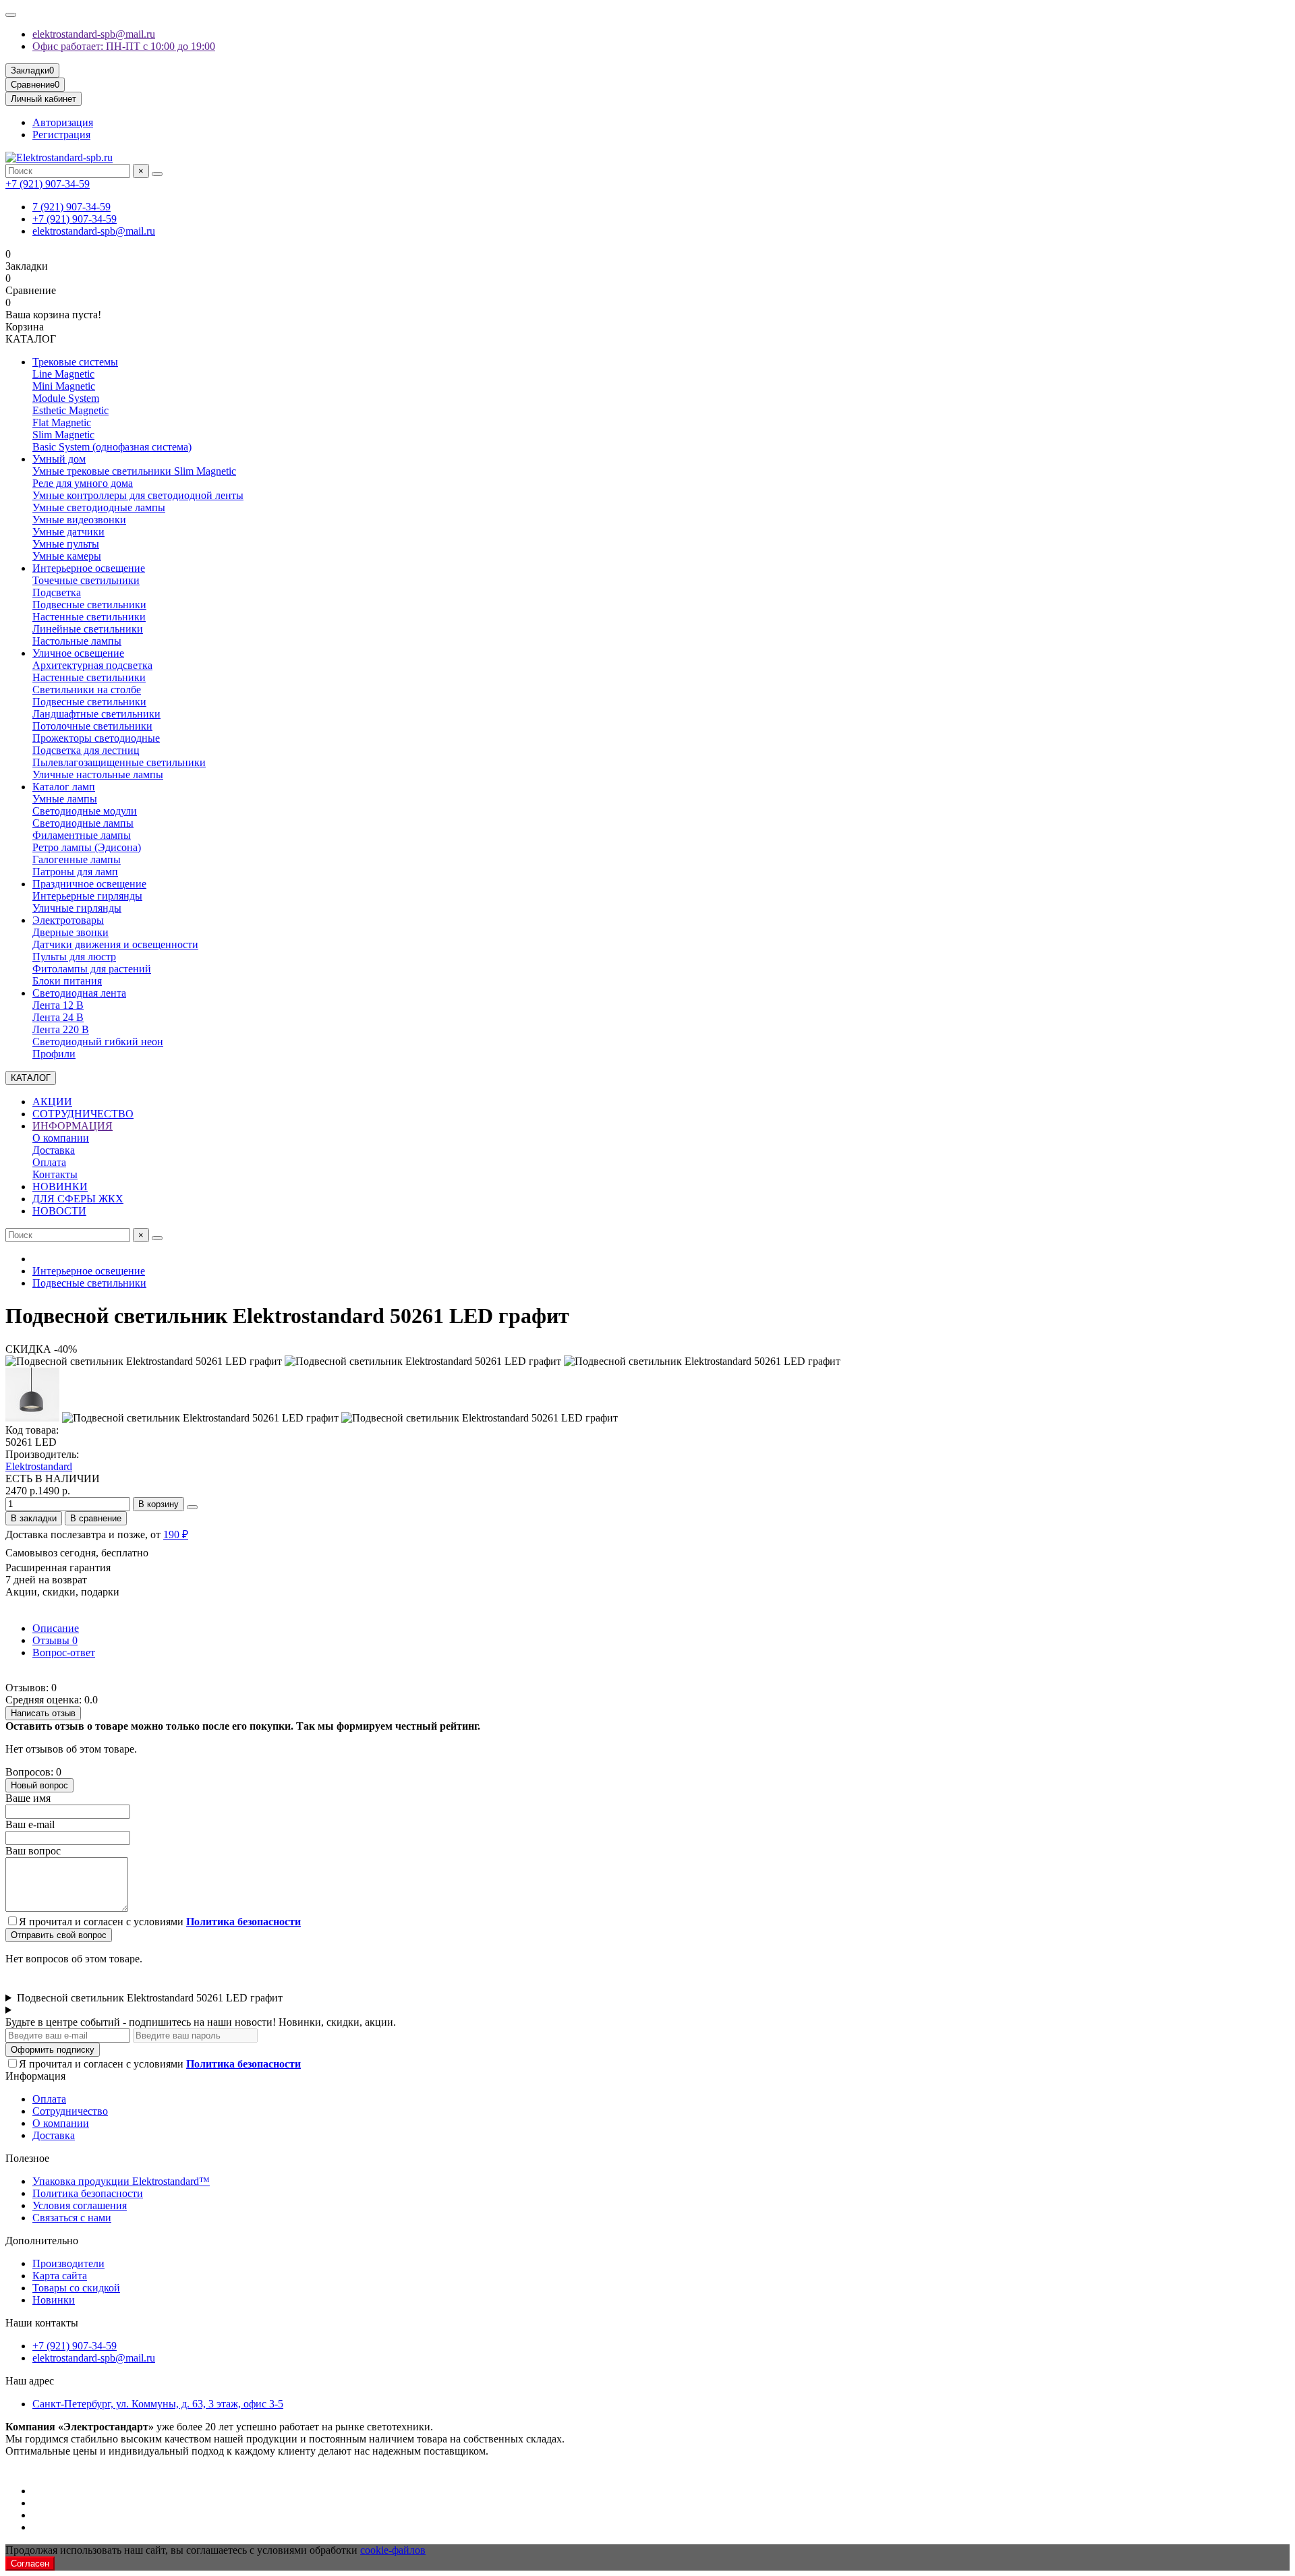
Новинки (54, 2300)
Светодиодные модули (85, 811)
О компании (61, 1138)
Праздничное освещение (89, 884)
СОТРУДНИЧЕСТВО (83, 1114)
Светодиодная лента (79, 993)
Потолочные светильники (92, 726)
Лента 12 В (58, 1005)
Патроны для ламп (75, 872)
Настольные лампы (77, 641)
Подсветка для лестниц (86, 750)
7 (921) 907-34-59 (71, 207)
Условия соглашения (80, 2205)
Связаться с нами (72, 2218)
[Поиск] (157, 174)
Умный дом (59, 459)
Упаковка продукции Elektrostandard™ (121, 2181)
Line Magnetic (63, 374)
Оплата (49, 1162)
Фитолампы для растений (92, 969)
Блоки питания (67, 981)
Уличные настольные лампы (98, 774)
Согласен (30, 2564)
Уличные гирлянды (77, 908)
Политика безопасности (88, 2193)
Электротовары (68, 920)
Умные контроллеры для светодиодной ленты (138, 495)
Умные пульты (66, 544)
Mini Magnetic (64, 386)
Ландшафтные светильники (96, 714)
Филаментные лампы (82, 835)
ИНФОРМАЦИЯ (73, 1126)
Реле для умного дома (83, 483)
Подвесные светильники (89, 605)
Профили (54, 1054)
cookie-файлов (393, 2550)
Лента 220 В (61, 1029)
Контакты (55, 1174)
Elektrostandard (39, 1466)
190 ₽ (176, 1534)
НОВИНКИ (60, 1187)
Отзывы (55, 1640)
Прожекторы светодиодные (96, 738)
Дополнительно (42, 2241)
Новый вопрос (39, 1785)
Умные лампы (65, 799)
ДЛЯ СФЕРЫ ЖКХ (78, 1199)
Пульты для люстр (74, 957)
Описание (56, 1628)
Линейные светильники (88, 629)
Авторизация (63, 122)
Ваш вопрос (33, 1851)
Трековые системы (75, 362)
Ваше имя (28, 1798)
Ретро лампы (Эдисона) (87, 847)
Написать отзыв (43, 1713)
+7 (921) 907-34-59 (48, 184)
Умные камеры (67, 556)
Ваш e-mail (30, 1824)
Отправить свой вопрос (59, 1935)
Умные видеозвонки (79, 520)
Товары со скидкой (76, 2288)
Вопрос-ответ (64, 1652)
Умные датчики (68, 532)
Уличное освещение (78, 653)
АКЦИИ (52, 1102)
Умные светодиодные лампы (99, 507)
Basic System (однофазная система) (112, 447)
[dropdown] (11, 15)
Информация (35, 2076)
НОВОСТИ (59, 1211)
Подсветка (57, 592)
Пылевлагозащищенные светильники (119, 762)
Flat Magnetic (62, 422)
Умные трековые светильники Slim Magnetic (134, 471)
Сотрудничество (70, 2111)
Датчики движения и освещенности (115, 944)
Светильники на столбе (87, 690)
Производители (68, 2263)
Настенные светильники (89, 617)
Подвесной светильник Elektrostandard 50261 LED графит (150, 1998)
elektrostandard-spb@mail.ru (94, 34)
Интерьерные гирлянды (87, 896)
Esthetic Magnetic (70, 410)
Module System (66, 398)
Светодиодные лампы (83, 823)
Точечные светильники (86, 580)
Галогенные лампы (77, 859)
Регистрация (61, 135)
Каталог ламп (64, 787)
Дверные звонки (70, 932)
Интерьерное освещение (89, 568)
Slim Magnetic (63, 435)
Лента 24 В (58, 1017)
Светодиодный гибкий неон (98, 1042)
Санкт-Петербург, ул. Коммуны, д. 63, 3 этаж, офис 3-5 (158, 2404)
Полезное (27, 2158)
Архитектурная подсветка (92, 665)
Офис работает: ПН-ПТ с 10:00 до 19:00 (124, 46)
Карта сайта (60, 2276)
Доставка (54, 1150)
